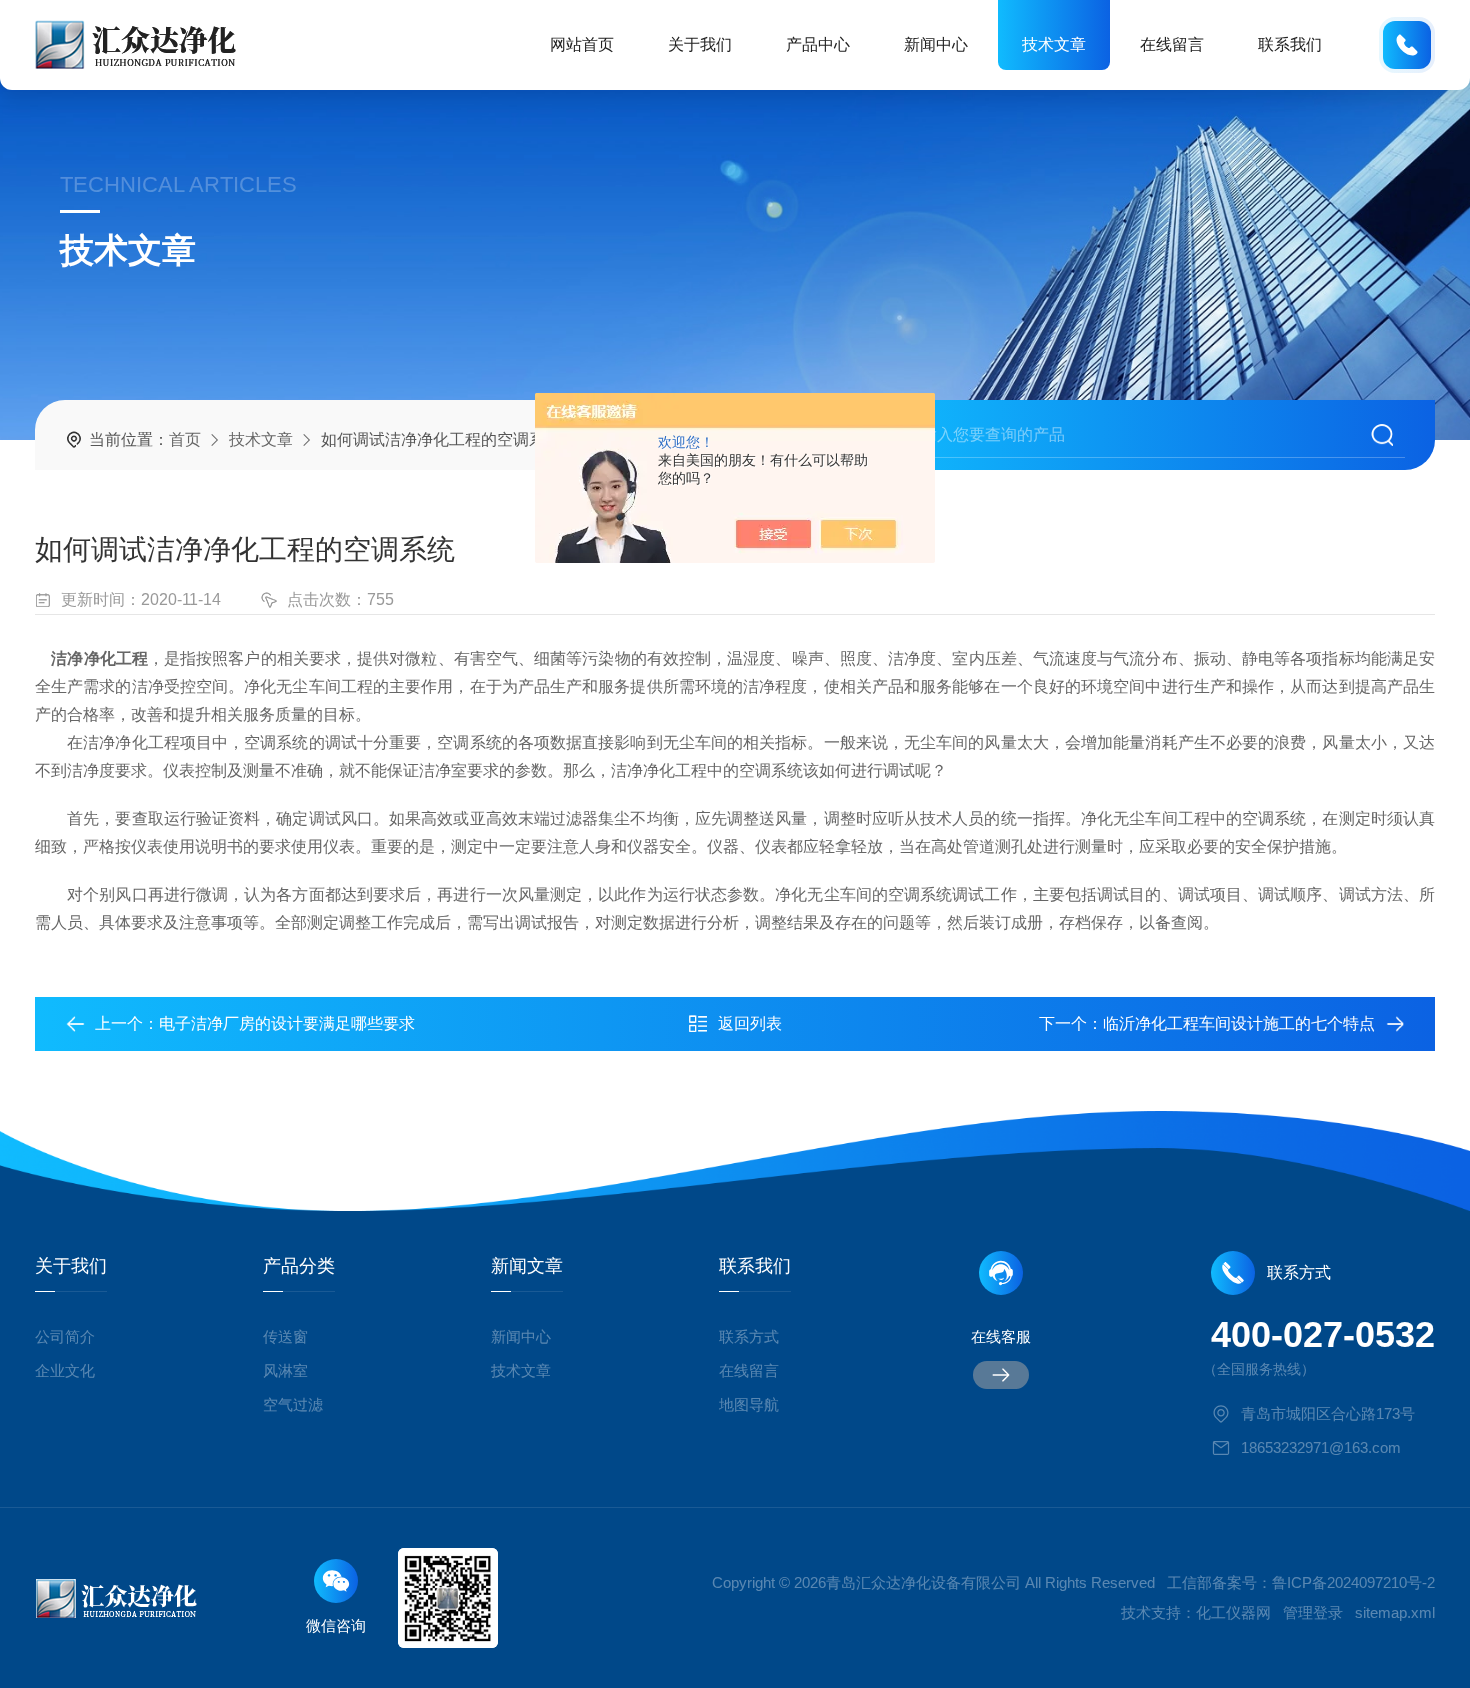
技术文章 (1054, 44)
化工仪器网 (1233, 1612)
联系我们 (1290, 44)
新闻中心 (936, 44)
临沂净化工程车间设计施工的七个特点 (1239, 1023)
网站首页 (582, 44)
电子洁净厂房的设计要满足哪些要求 (287, 1023)
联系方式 (749, 1336)
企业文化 (65, 1370)
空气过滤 (293, 1404)
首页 (185, 439)
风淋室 (285, 1370)
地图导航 (749, 1404)
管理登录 (1313, 1612)
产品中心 (818, 44)
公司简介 (65, 1336)
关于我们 (700, 44)
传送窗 (285, 1336)
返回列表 (750, 1023)
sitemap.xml (1395, 1612)
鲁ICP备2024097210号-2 (1353, 1582)
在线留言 (1172, 44)
